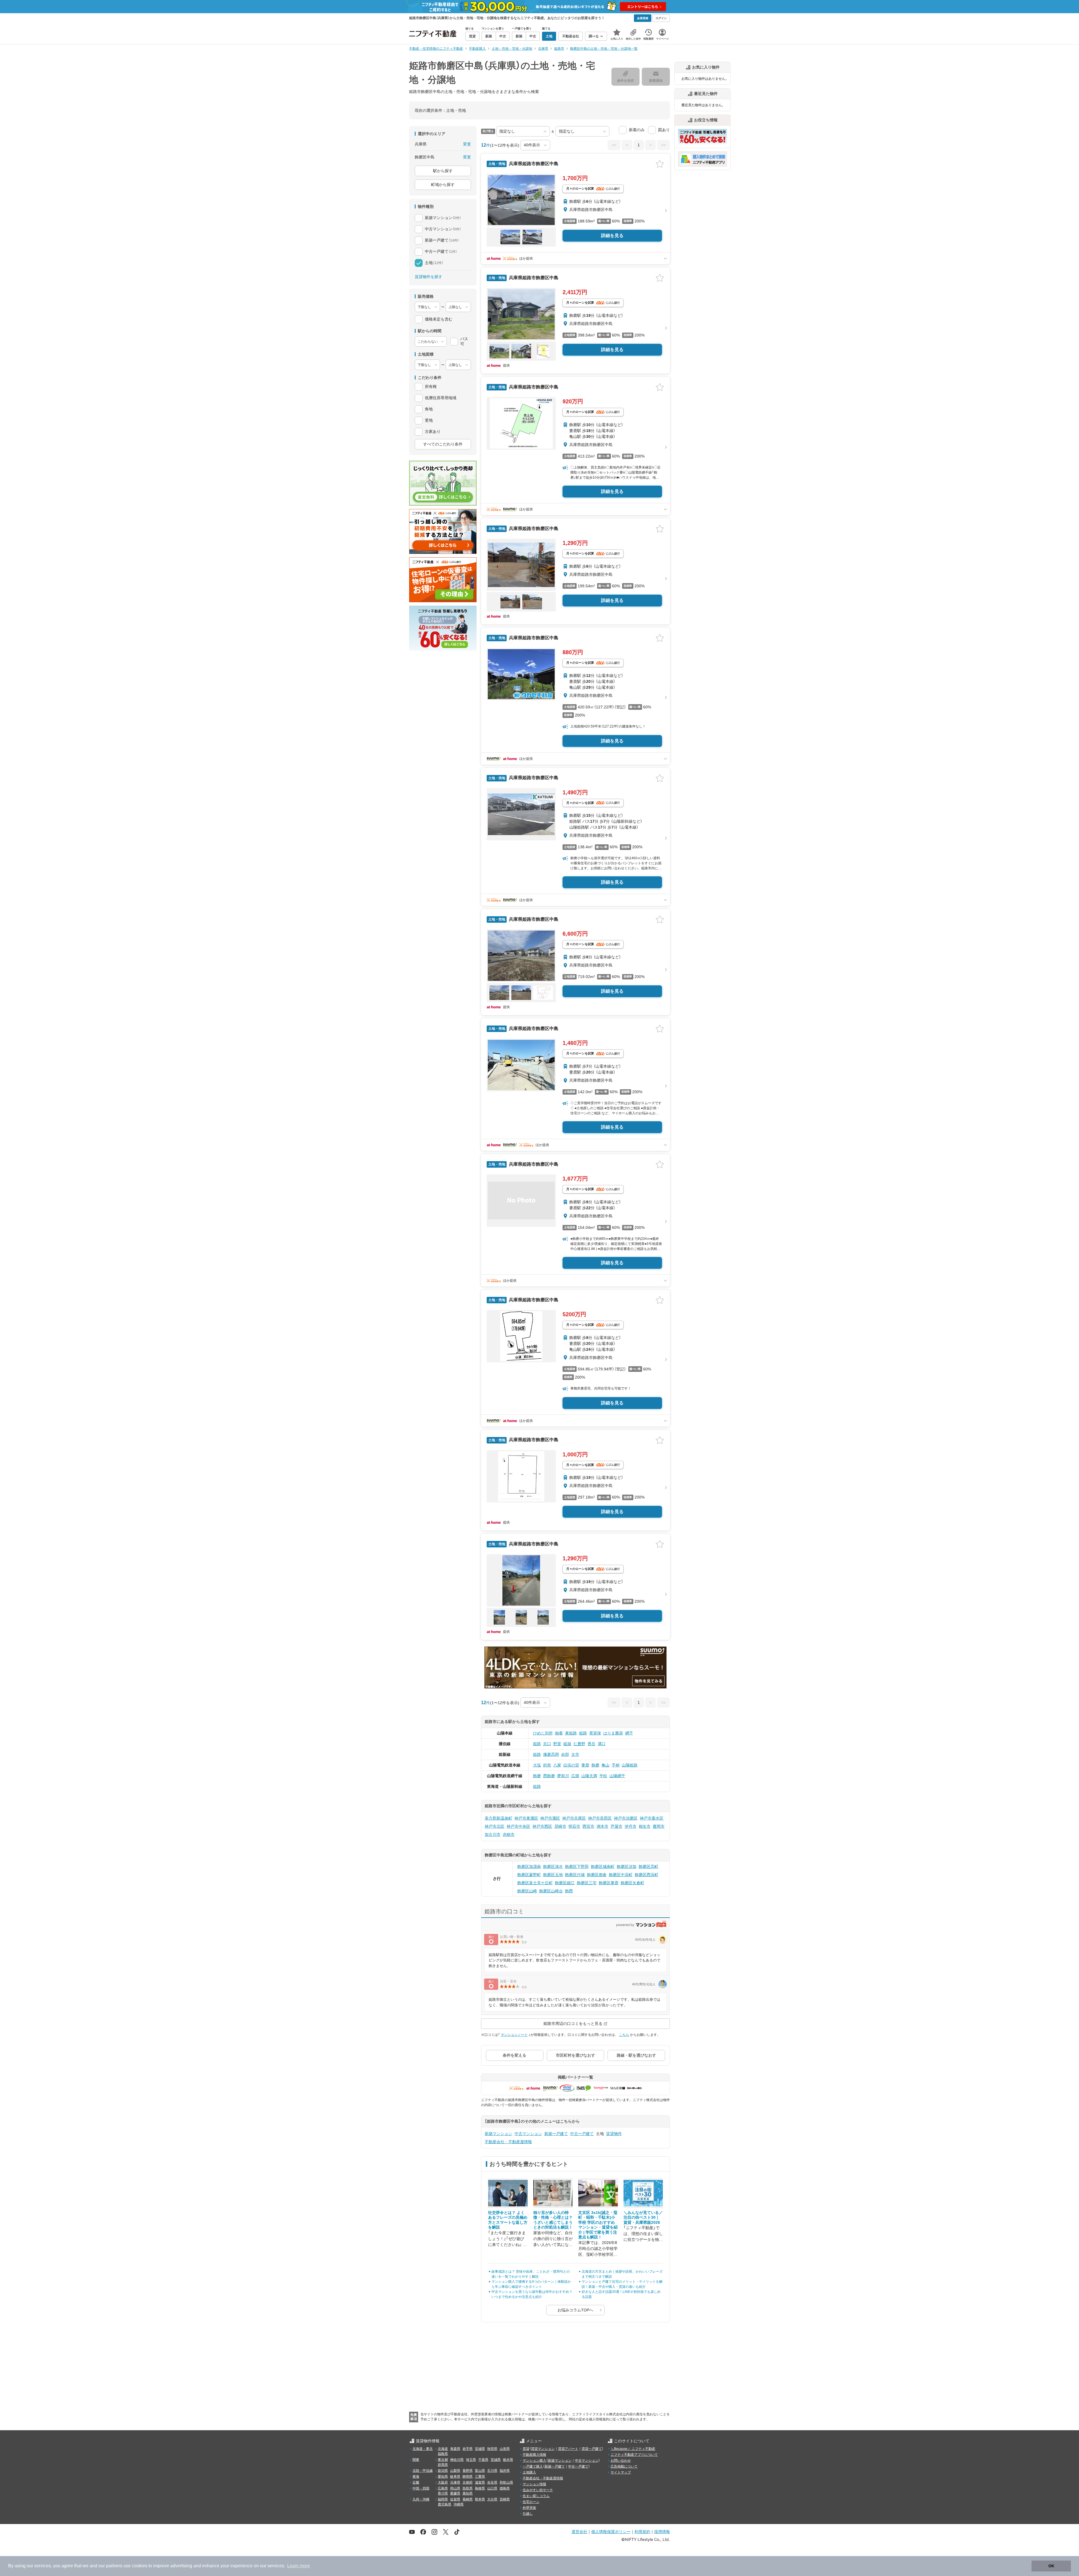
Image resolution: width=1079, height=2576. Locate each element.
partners (114, 2566)
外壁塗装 (529, 2508)
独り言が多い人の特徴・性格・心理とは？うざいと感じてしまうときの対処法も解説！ (553, 2220)
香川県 (443, 2493)
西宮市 (588, 1826)
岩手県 (468, 2449)
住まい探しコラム (536, 2496)
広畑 (575, 1776)
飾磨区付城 (575, 1875)
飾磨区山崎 (527, 1891)
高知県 (468, 2493)
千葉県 (483, 2460)
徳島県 (505, 2488)
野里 (557, 1744)
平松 (603, 1776)
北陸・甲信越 (423, 2471)
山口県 (492, 2488)
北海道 (443, 2449)
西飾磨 (549, 1776)
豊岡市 (659, 1826)
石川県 (492, 2471)
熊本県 (480, 2499)
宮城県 (480, 2449)
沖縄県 (459, 2504)
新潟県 (443, 2471)
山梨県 (455, 2471)
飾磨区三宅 (587, 1883)
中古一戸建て (582, 2134)
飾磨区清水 (553, 1866)
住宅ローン (531, 2502)
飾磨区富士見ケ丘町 (535, 1883)
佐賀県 (455, 2499)
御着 (559, 1733)
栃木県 (508, 2460)
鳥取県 (468, 2488)
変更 (467, 144)
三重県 (480, 2477)
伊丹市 (631, 1826)
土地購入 (529, 2472)
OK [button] (1051, 2566)
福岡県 (443, 2499)
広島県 (443, 2488)
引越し (528, 2514)
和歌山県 (506, 2482)
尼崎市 (560, 1826)
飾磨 (595, 1765)
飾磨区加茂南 (529, 1866)
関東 (416, 2460)
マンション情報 (534, 2484)
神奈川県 (457, 2460)
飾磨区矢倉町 (633, 1883)
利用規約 (642, 2531)
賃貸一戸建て (592, 2449)
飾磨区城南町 (603, 1866)
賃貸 (526, 2449)
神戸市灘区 (550, 1818)
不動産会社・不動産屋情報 (508, 2142)
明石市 (574, 1826)
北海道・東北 (423, 2449)
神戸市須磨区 (626, 1818)
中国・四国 (421, 2488)
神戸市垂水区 (652, 1818)
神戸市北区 (495, 1826)
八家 (557, 1765)
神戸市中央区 (518, 1826)
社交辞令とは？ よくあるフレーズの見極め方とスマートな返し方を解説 (508, 2220)
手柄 (616, 1765)
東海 (416, 2477)
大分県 (492, 2499)
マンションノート (514, 2035)
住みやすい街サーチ (538, 2490)
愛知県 (443, 2477)
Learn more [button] (299, 2566)
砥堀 (567, 1744)
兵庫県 (455, 2482)
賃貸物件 (614, 2134)
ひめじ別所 (543, 1733)
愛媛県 (455, 2493)
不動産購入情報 (534, 2455)
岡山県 (455, 2488)
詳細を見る (612, 236)
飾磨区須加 (627, 1866)
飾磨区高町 (649, 1866)
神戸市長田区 (600, 1818)
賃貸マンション (543, 2449)
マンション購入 (534, 2461)
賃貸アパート (568, 2449)
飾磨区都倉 (597, 1875)
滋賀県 (480, 2482)
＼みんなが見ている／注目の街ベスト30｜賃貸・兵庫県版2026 (643, 2217)
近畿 (416, 2482)
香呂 (591, 1744)
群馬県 (443, 2465)
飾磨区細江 (565, 1883)
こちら (624, 2035)
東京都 (443, 2460)
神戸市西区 (542, 1826)
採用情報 (662, 2531)
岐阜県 (455, 2477)
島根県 (480, 2488)
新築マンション (498, 2134)
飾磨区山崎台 (551, 1891)
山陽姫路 (630, 1765)
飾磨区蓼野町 (529, 1875)
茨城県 (496, 2460)
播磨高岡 (551, 1754)
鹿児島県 (445, 2504)
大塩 (537, 1765)
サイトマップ (621, 2472)
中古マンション (528, 2134)
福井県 (505, 2471)
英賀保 (595, 1733)
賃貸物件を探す (429, 277)
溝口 (602, 1744)
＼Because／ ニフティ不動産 (633, 2449)
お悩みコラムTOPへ (575, 2310)
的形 (547, 1765)
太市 (575, 1754)
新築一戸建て (556, 2134)
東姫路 (571, 1733)
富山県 (480, 2471)
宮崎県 (505, 2499)
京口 (547, 1744)
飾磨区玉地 (553, 1875)
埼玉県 (471, 2460)
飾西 (569, 1891)
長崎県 (468, 2499)
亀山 (606, 1765)
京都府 (468, 2482)
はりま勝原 (613, 1733)
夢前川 (563, 1776)
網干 (629, 1733)
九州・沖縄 (421, 2499)
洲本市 (602, 1826)
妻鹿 (585, 1765)
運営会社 (579, 2531)
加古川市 (493, 1834)
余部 (565, 1754)
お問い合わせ (621, 2461)
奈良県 (492, 2482)
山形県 (505, 2449)
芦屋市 (616, 1826)
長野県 (468, 2471)
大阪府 (443, 2482)
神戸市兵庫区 (574, 1818)
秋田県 (492, 2449)
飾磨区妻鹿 (609, 1883)
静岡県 (468, 2477)
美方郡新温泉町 (498, 1818)
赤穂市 (509, 1834)
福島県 (443, 2454)
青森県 (455, 2449)
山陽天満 (589, 1776)
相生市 (645, 1826)
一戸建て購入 (533, 2466)
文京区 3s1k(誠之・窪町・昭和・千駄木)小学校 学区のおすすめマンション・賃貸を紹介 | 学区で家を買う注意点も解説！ (598, 2225)
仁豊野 (579, 1744)
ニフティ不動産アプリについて (634, 2455)
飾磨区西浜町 (647, 1875)
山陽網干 (617, 1776)
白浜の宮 (571, 1765)
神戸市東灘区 (526, 1818)
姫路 (583, 1733)
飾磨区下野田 (577, 1866)
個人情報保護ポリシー (611, 2531)
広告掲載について (624, 2466)
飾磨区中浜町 (621, 1875)
